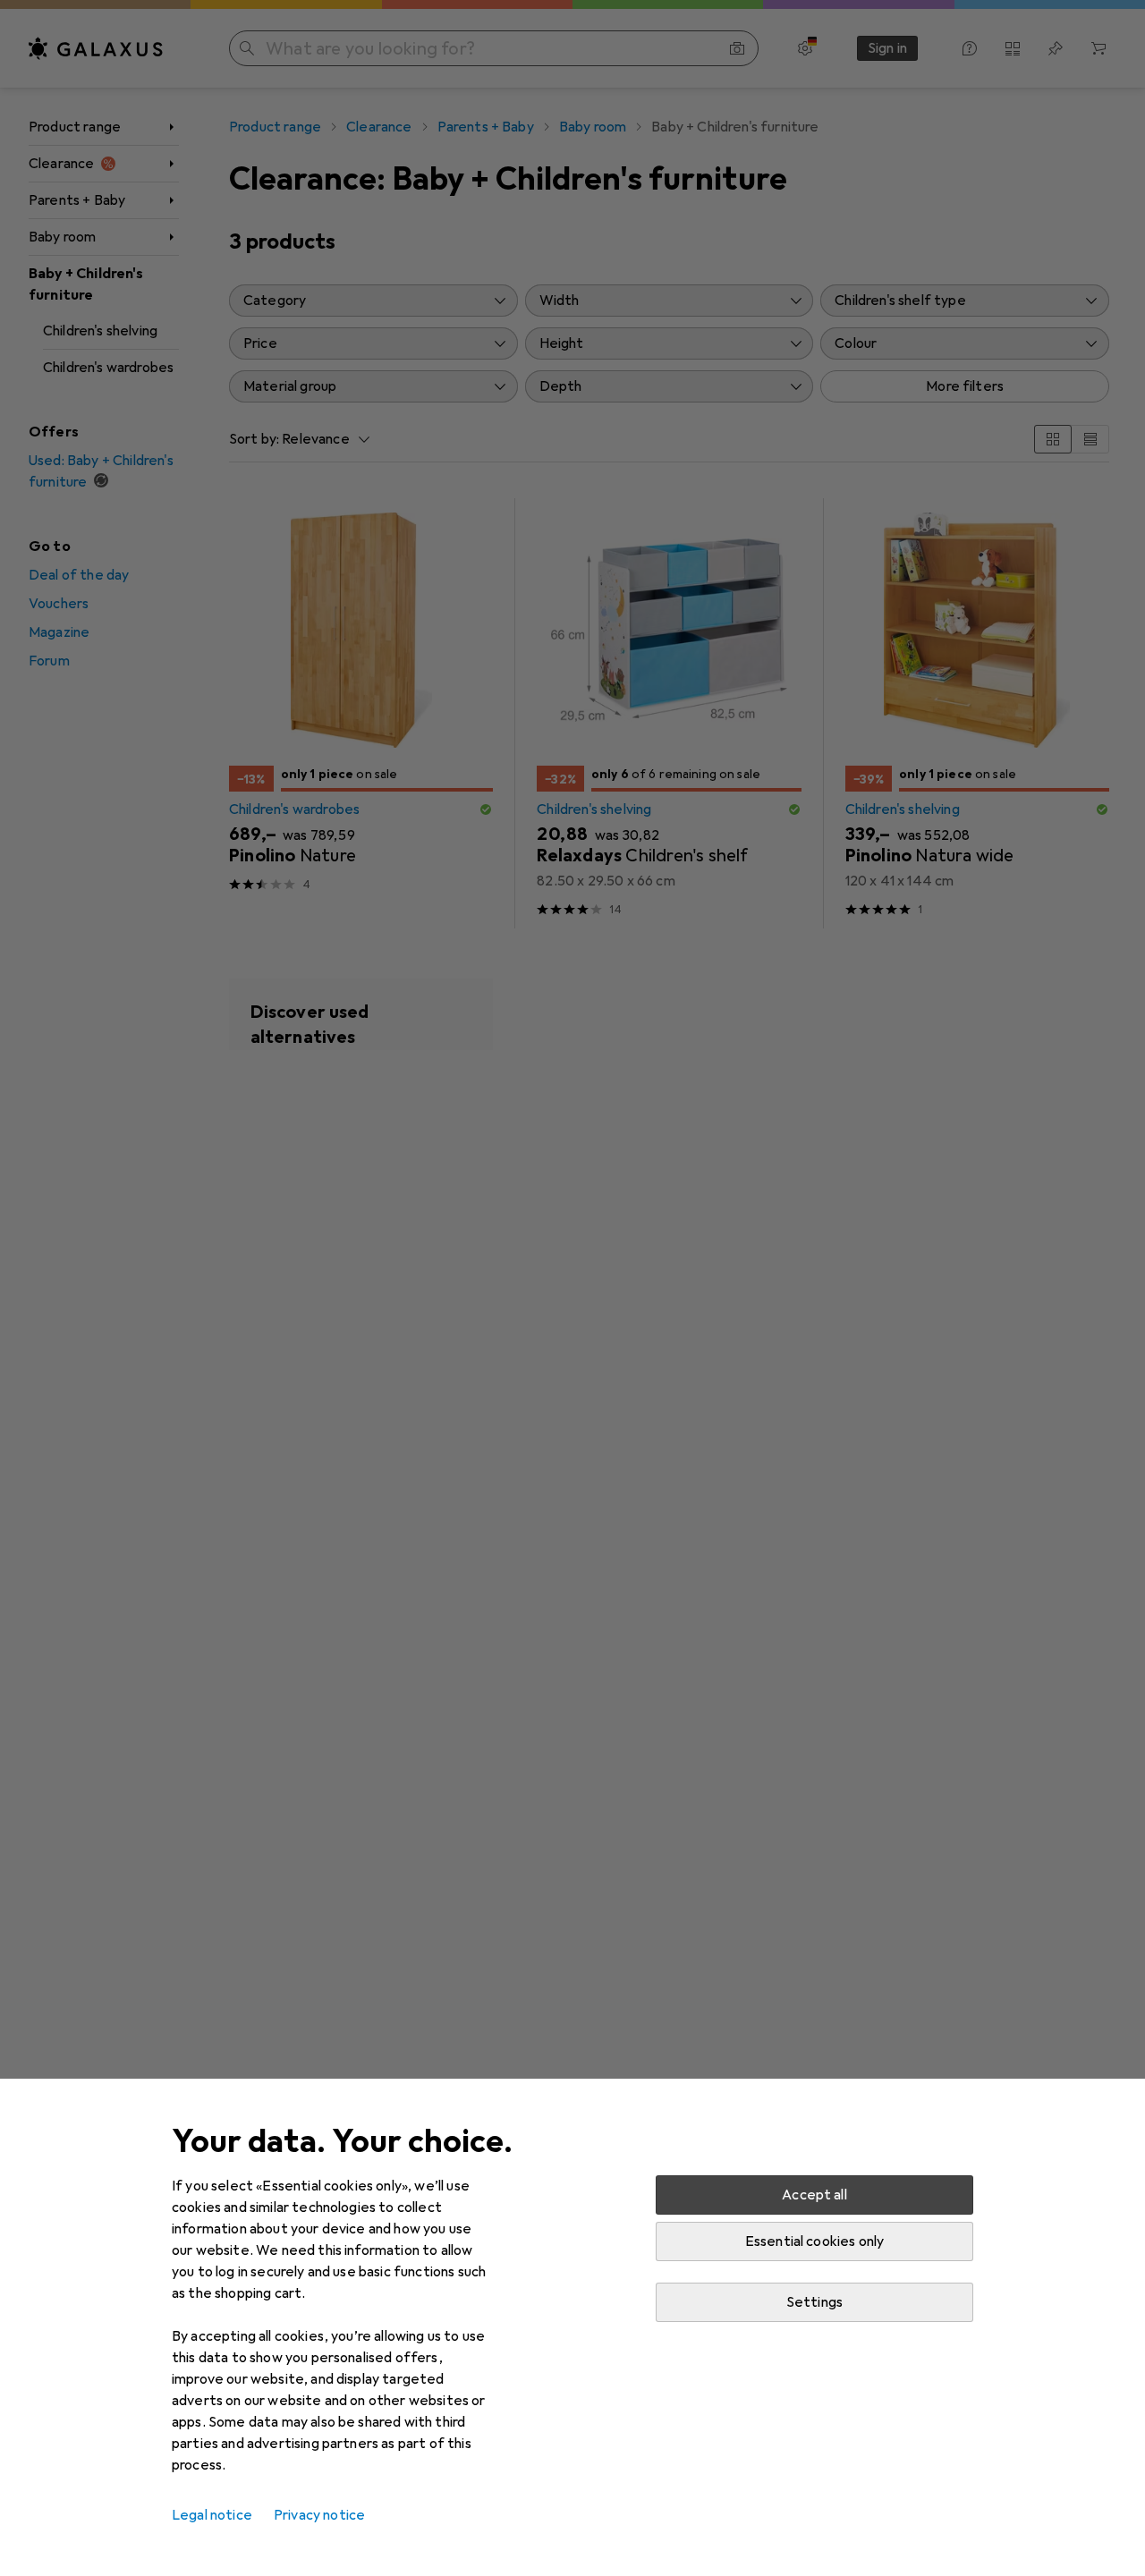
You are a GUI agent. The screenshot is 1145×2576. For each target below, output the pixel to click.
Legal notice (212, 2515)
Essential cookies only (815, 2241)
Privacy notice (319, 2515)
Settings (814, 2302)
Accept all (814, 2195)
